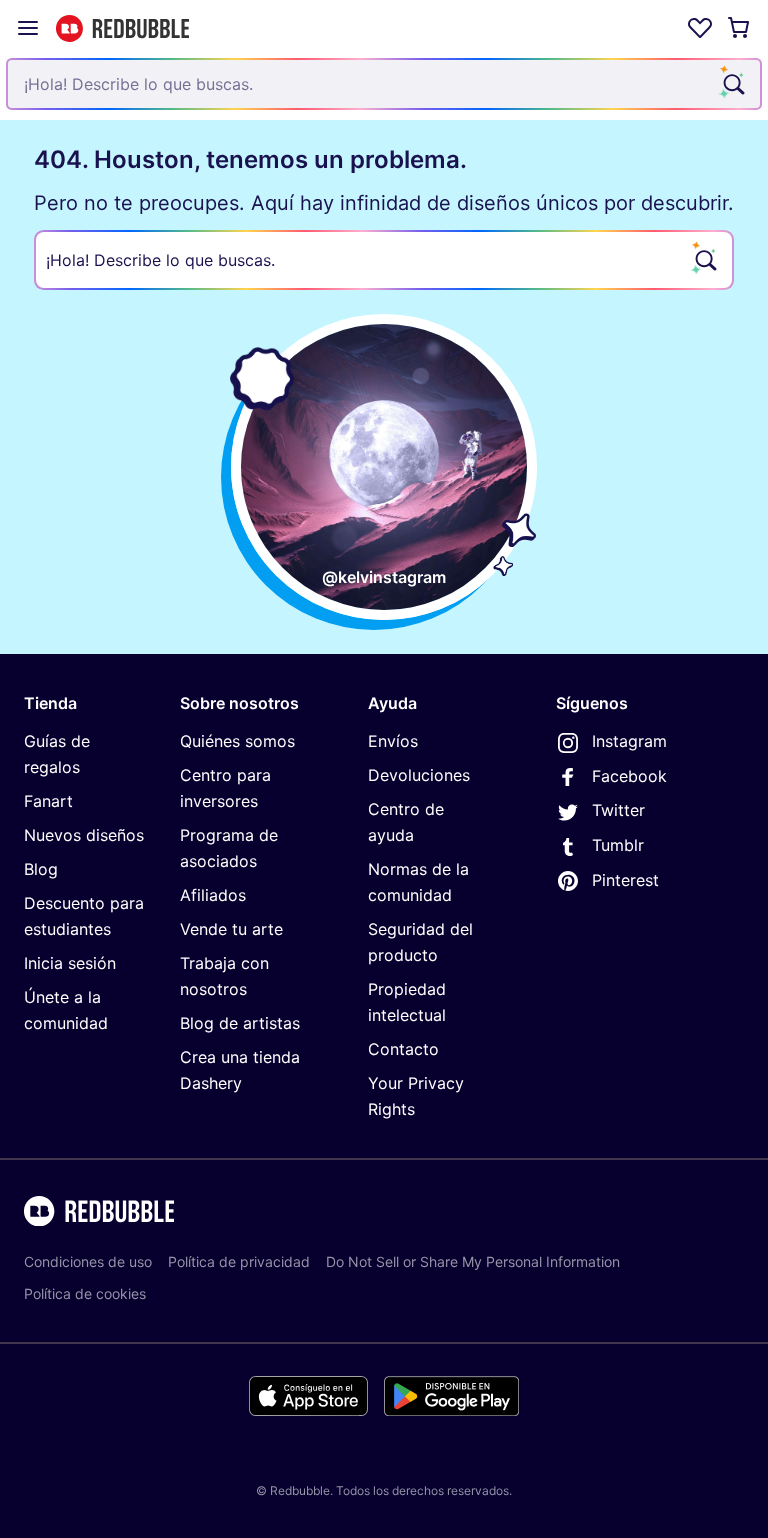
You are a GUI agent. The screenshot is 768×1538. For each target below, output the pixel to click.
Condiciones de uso (88, 1261)
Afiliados (213, 895)
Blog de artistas (240, 1023)
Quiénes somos (237, 741)
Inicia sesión (70, 963)
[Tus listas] (700, 28)
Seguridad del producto (420, 942)
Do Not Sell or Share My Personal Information (473, 1261)
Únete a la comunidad (66, 1010)
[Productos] (28, 28)
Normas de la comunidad (418, 882)
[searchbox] (384, 260)
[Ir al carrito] (740, 28)
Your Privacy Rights (416, 1096)
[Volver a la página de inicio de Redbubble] (122, 28)
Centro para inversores (225, 788)
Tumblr (618, 845)
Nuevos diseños (84, 835)
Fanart (48, 801)
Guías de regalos (57, 754)
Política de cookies (85, 1293)
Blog (41, 869)
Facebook (629, 776)
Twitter (618, 810)
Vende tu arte (231, 929)
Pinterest (625, 880)
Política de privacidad (239, 1261)
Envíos (393, 741)
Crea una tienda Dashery (240, 1070)
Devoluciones (419, 775)
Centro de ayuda (406, 822)
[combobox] (384, 84)
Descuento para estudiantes (84, 916)
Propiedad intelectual (407, 1002)
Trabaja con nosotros (224, 976)
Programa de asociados (229, 848)
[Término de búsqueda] (732, 84)
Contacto (403, 1049)
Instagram (629, 741)
